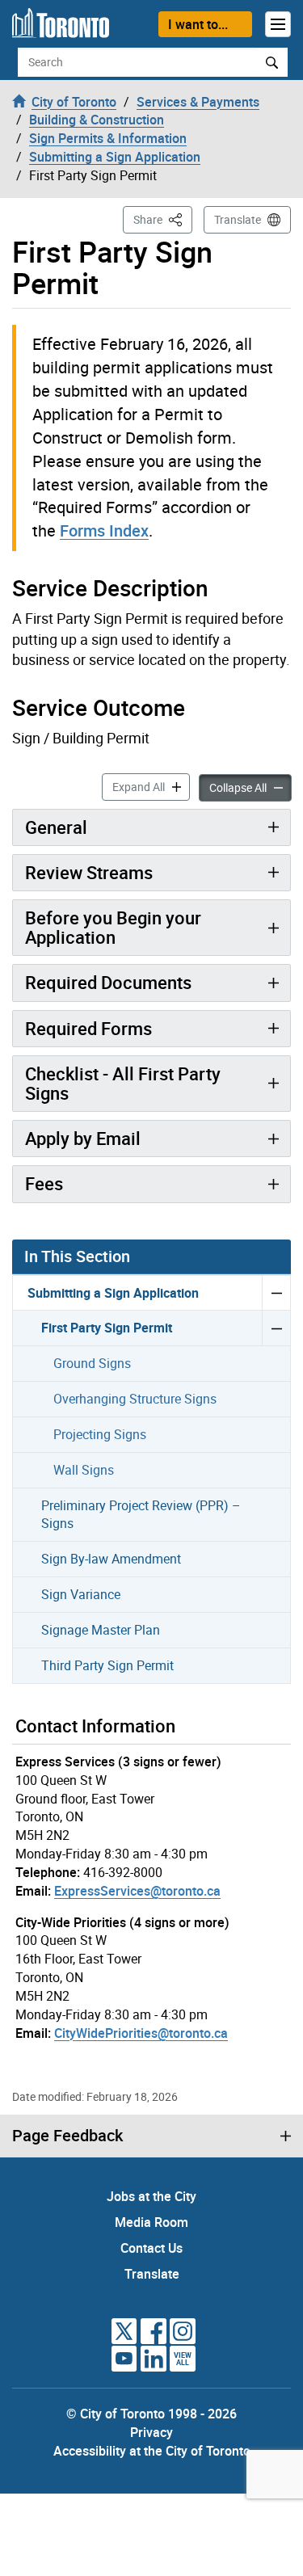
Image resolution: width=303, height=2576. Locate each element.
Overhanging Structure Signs (135, 1399)
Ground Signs (92, 1363)
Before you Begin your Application (113, 927)
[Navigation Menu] (278, 24)
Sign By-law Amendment (111, 1559)
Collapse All (250, 787)
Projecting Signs (100, 1434)
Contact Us (151, 2248)
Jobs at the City (151, 2196)
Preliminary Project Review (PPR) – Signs (141, 1515)
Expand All (151, 786)
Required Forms (88, 1028)
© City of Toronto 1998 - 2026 (151, 2414)
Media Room (151, 2222)
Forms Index (104, 530)
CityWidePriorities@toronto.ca (141, 2033)
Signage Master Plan (101, 1630)
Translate (238, 219)
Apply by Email (83, 1138)
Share (163, 219)
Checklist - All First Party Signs (123, 1083)
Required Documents (108, 982)
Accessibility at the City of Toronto (152, 2451)
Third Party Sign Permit (107, 1665)
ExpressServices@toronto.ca (137, 1891)
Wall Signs (84, 1470)
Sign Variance (81, 1594)
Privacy (151, 2432)
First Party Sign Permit (107, 1328)
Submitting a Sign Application (113, 1293)
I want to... (198, 24)
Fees (44, 1183)
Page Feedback (67, 2136)
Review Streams (89, 872)
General (56, 827)
